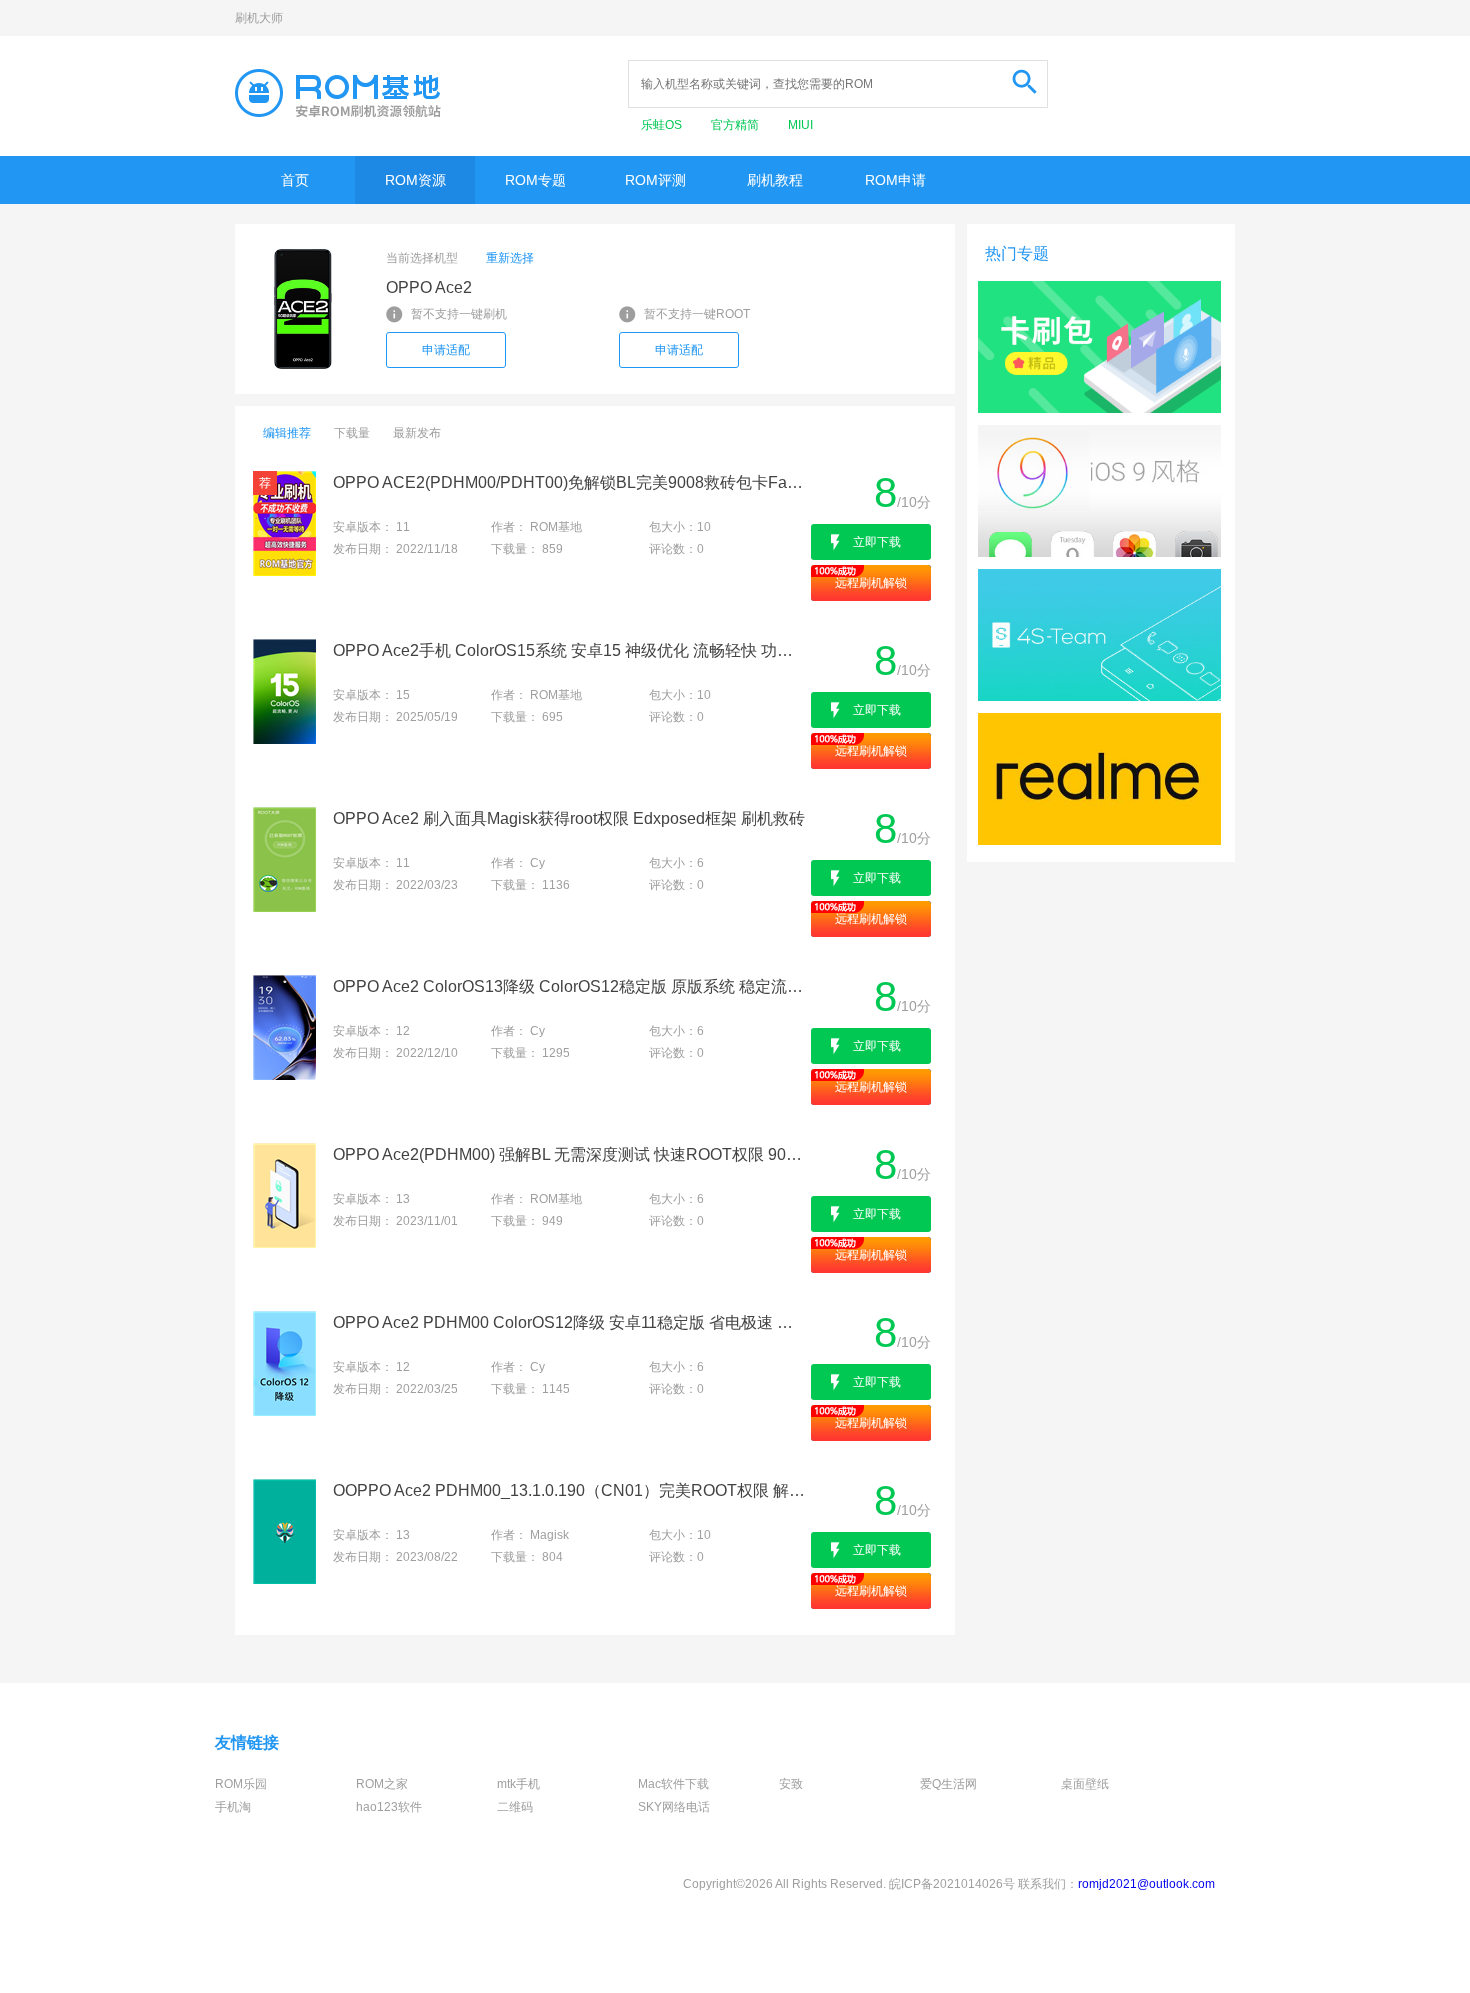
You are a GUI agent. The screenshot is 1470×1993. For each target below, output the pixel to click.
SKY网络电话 (674, 1807)
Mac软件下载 (673, 1784)
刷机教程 (775, 180)
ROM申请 (895, 180)
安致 (791, 1784)
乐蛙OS (663, 125)
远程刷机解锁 (871, 583)
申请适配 (446, 350)
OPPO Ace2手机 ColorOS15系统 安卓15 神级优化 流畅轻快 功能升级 (570, 650)
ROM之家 (382, 1784)
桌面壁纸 (1085, 1784)
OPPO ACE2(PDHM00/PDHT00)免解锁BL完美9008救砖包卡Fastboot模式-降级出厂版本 (570, 482)
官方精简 (736, 125)
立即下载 (877, 542)
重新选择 (510, 258)
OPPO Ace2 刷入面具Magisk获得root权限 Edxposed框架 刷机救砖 (569, 818)
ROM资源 (415, 180)
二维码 (515, 1807)
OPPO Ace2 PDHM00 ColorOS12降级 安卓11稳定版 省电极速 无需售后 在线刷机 (570, 1322)
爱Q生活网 (948, 1784)
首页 (295, 180)
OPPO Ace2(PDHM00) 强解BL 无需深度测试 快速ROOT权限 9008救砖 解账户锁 (570, 1154)
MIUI (800, 125)
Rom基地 (338, 93)
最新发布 (417, 433)
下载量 (352, 433)
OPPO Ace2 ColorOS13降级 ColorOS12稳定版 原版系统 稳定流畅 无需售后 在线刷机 (570, 986)
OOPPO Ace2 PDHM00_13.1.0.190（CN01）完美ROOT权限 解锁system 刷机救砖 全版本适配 (570, 1490)
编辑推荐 (287, 433)
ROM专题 (535, 180)
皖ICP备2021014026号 (952, 1884)
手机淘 (233, 1807)
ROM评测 (655, 180)
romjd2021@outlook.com (1146, 1884)
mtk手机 (518, 1784)
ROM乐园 (241, 1784)
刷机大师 (259, 18)
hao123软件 (389, 1807)
